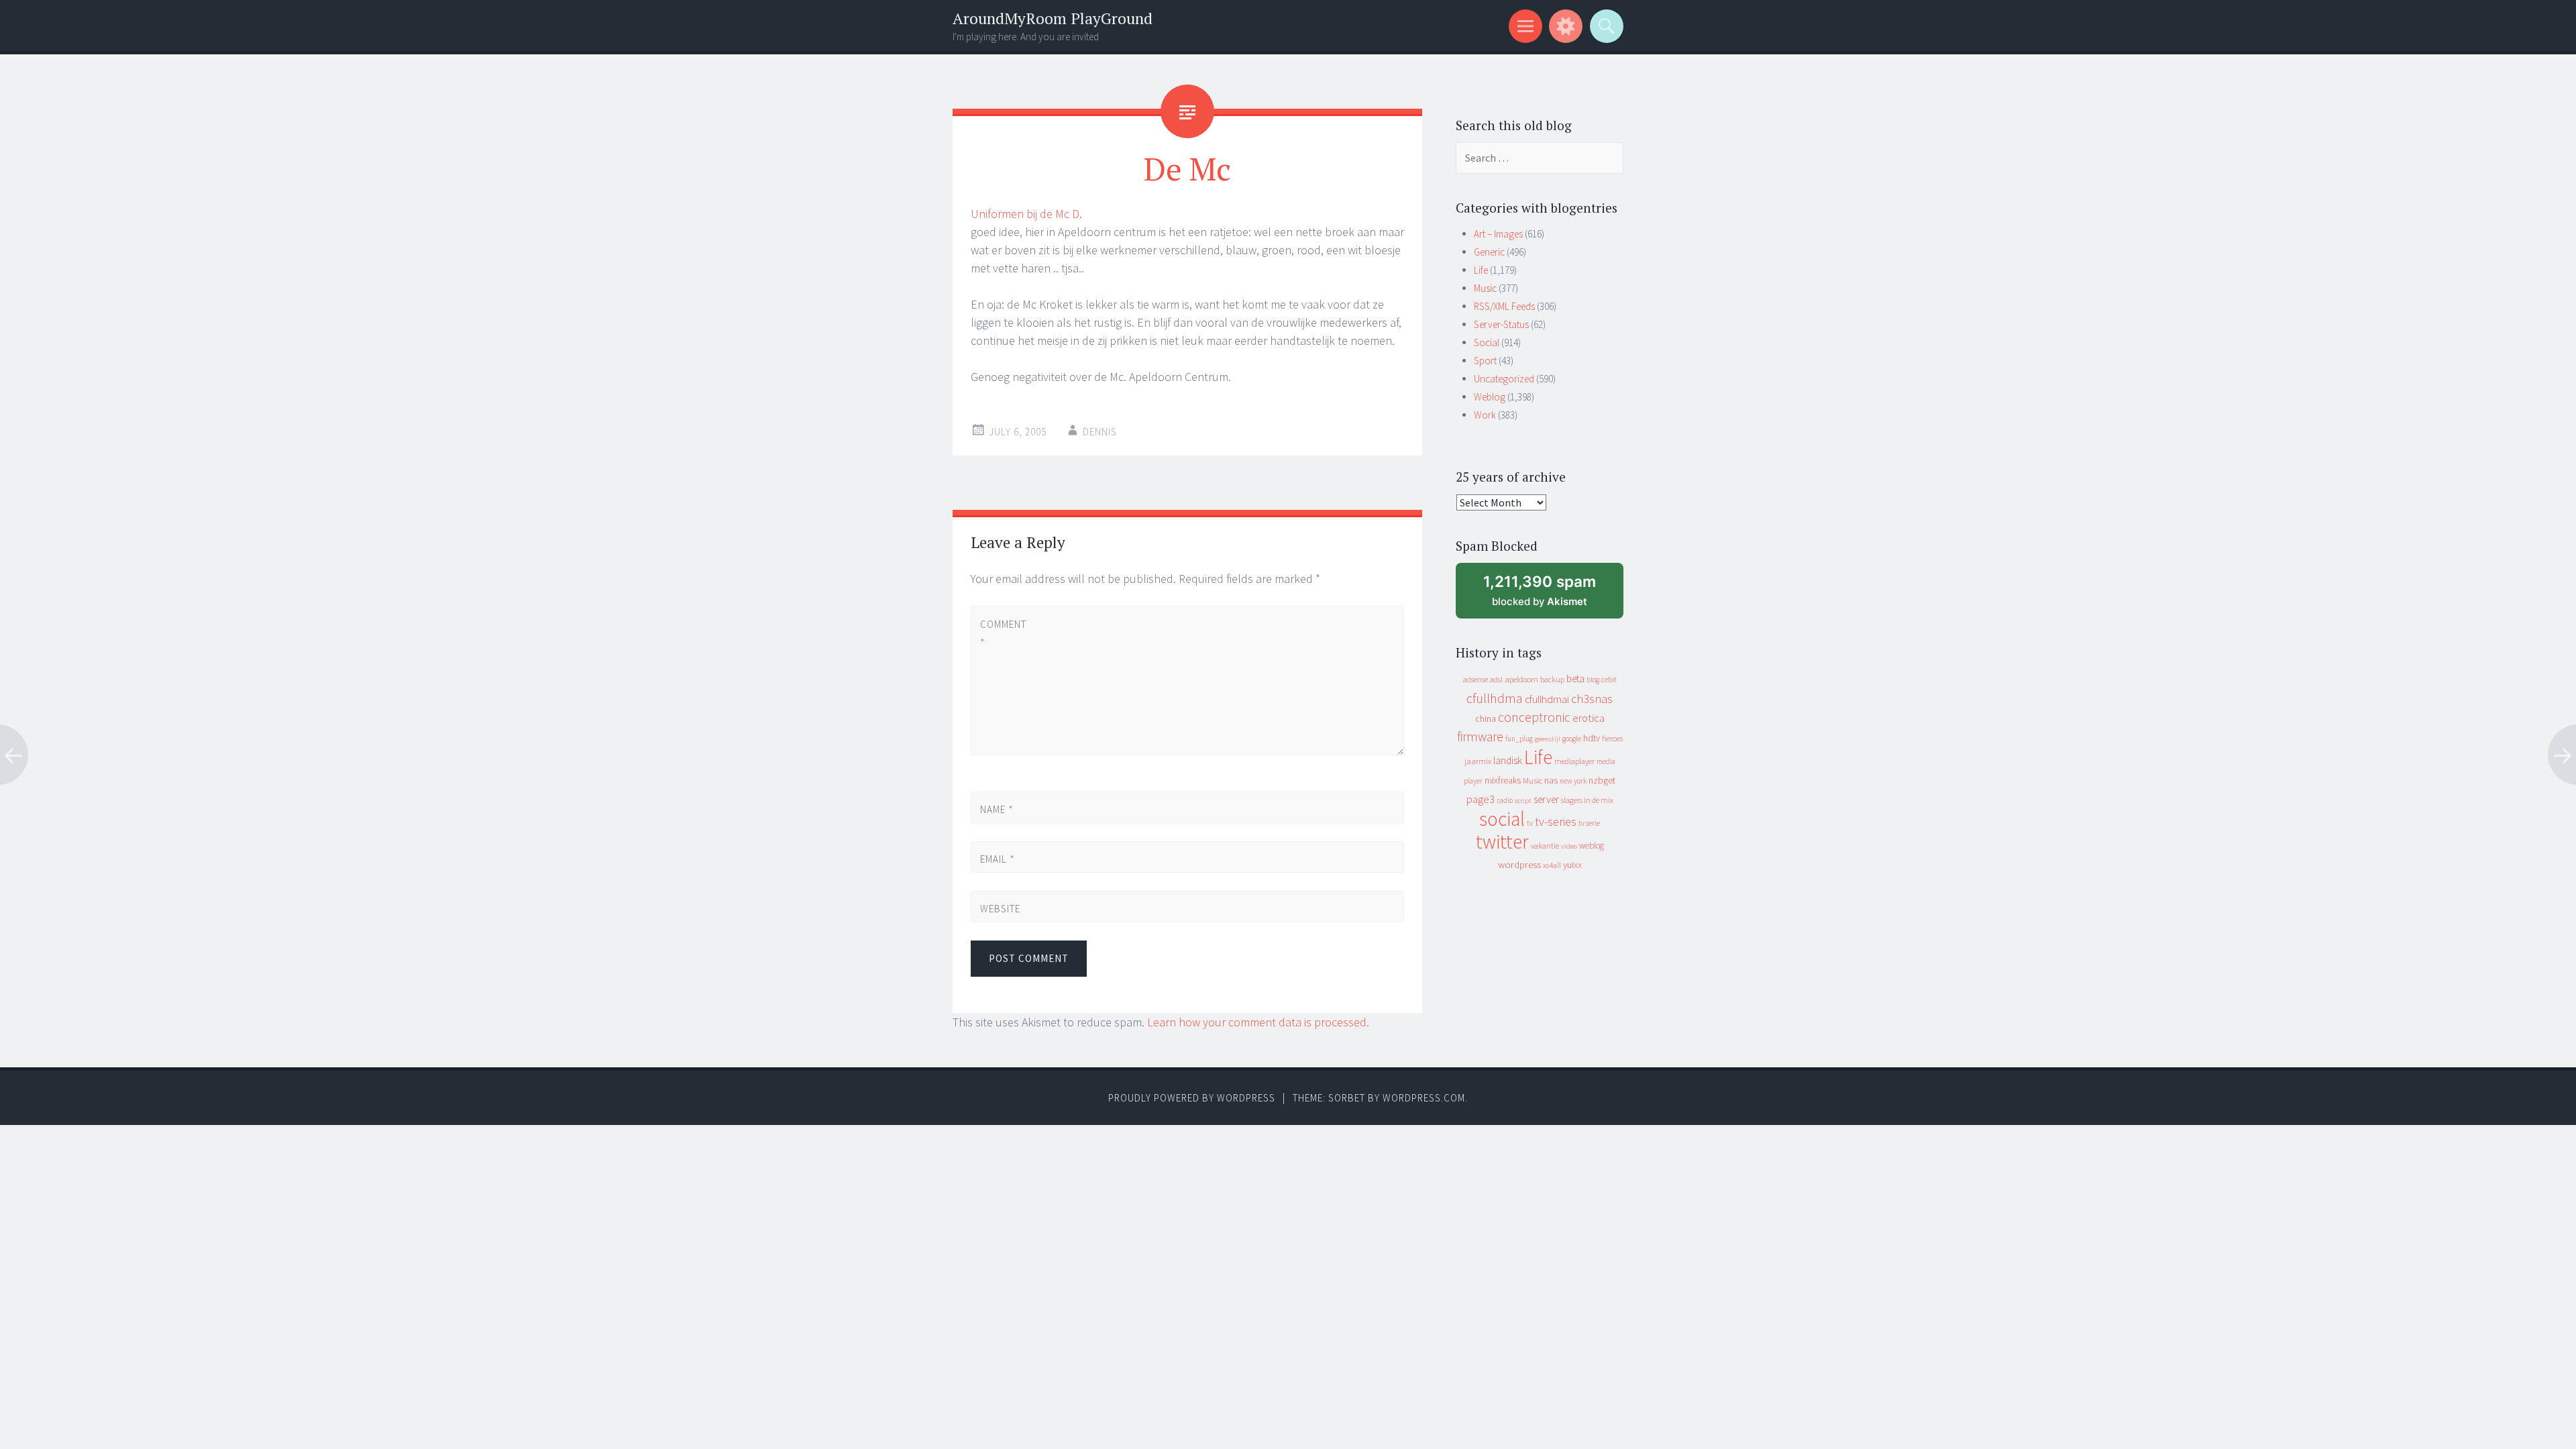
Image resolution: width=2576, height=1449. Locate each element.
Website (1000, 909)
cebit (1609, 679)
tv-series (1556, 822)
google (1572, 739)
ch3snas (1592, 699)
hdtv (1592, 738)
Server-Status (1501, 324)
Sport (1485, 361)
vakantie (1545, 846)
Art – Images (1498, 234)
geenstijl (1548, 739)
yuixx (1572, 865)
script (1523, 801)
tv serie (1589, 823)
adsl (1496, 680)
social (1502, 819)
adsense (1475, 680)
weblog (1592, 846)
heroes (1612, 738)
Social (1487, 342)
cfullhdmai (1547, 699)
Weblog (1490, 397)
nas (1551, 780)
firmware (1480, 737)
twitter (1502, 842)
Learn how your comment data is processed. (1258, 1022)
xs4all (1552, 865)
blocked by (1552, 595)
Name (997, 809)
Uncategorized (1504, 379)
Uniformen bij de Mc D (1025, 214)
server (1546, 799)
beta (1575, 679)
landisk (1508, 760)
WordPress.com (1424, 1098)
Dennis (1100, 432)
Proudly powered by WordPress (1192, 1098)
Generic (1489, 252)
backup (1552, 679)
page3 (1481, 799)
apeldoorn (1521, 679)
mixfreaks (1503, 780)
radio (1505, 800)
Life (1481, 270)
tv (1530, 823)
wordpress (1519, 864)
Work (1485, 415)
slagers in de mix (1587, 800)
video (1569, 846)
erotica (1589, 718)
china (1486, 719)
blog (1593, 680)
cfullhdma (1495, 698)
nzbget (1602, 780)
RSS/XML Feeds (1504, 306)
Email (998, 859)
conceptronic (1534, 717)
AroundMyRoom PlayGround (1053, 18)
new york (1573, 781)
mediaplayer (1574, 761)
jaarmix (1478, 761)
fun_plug (1519, 739)
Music (1485, 288)
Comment (1003, 633)
